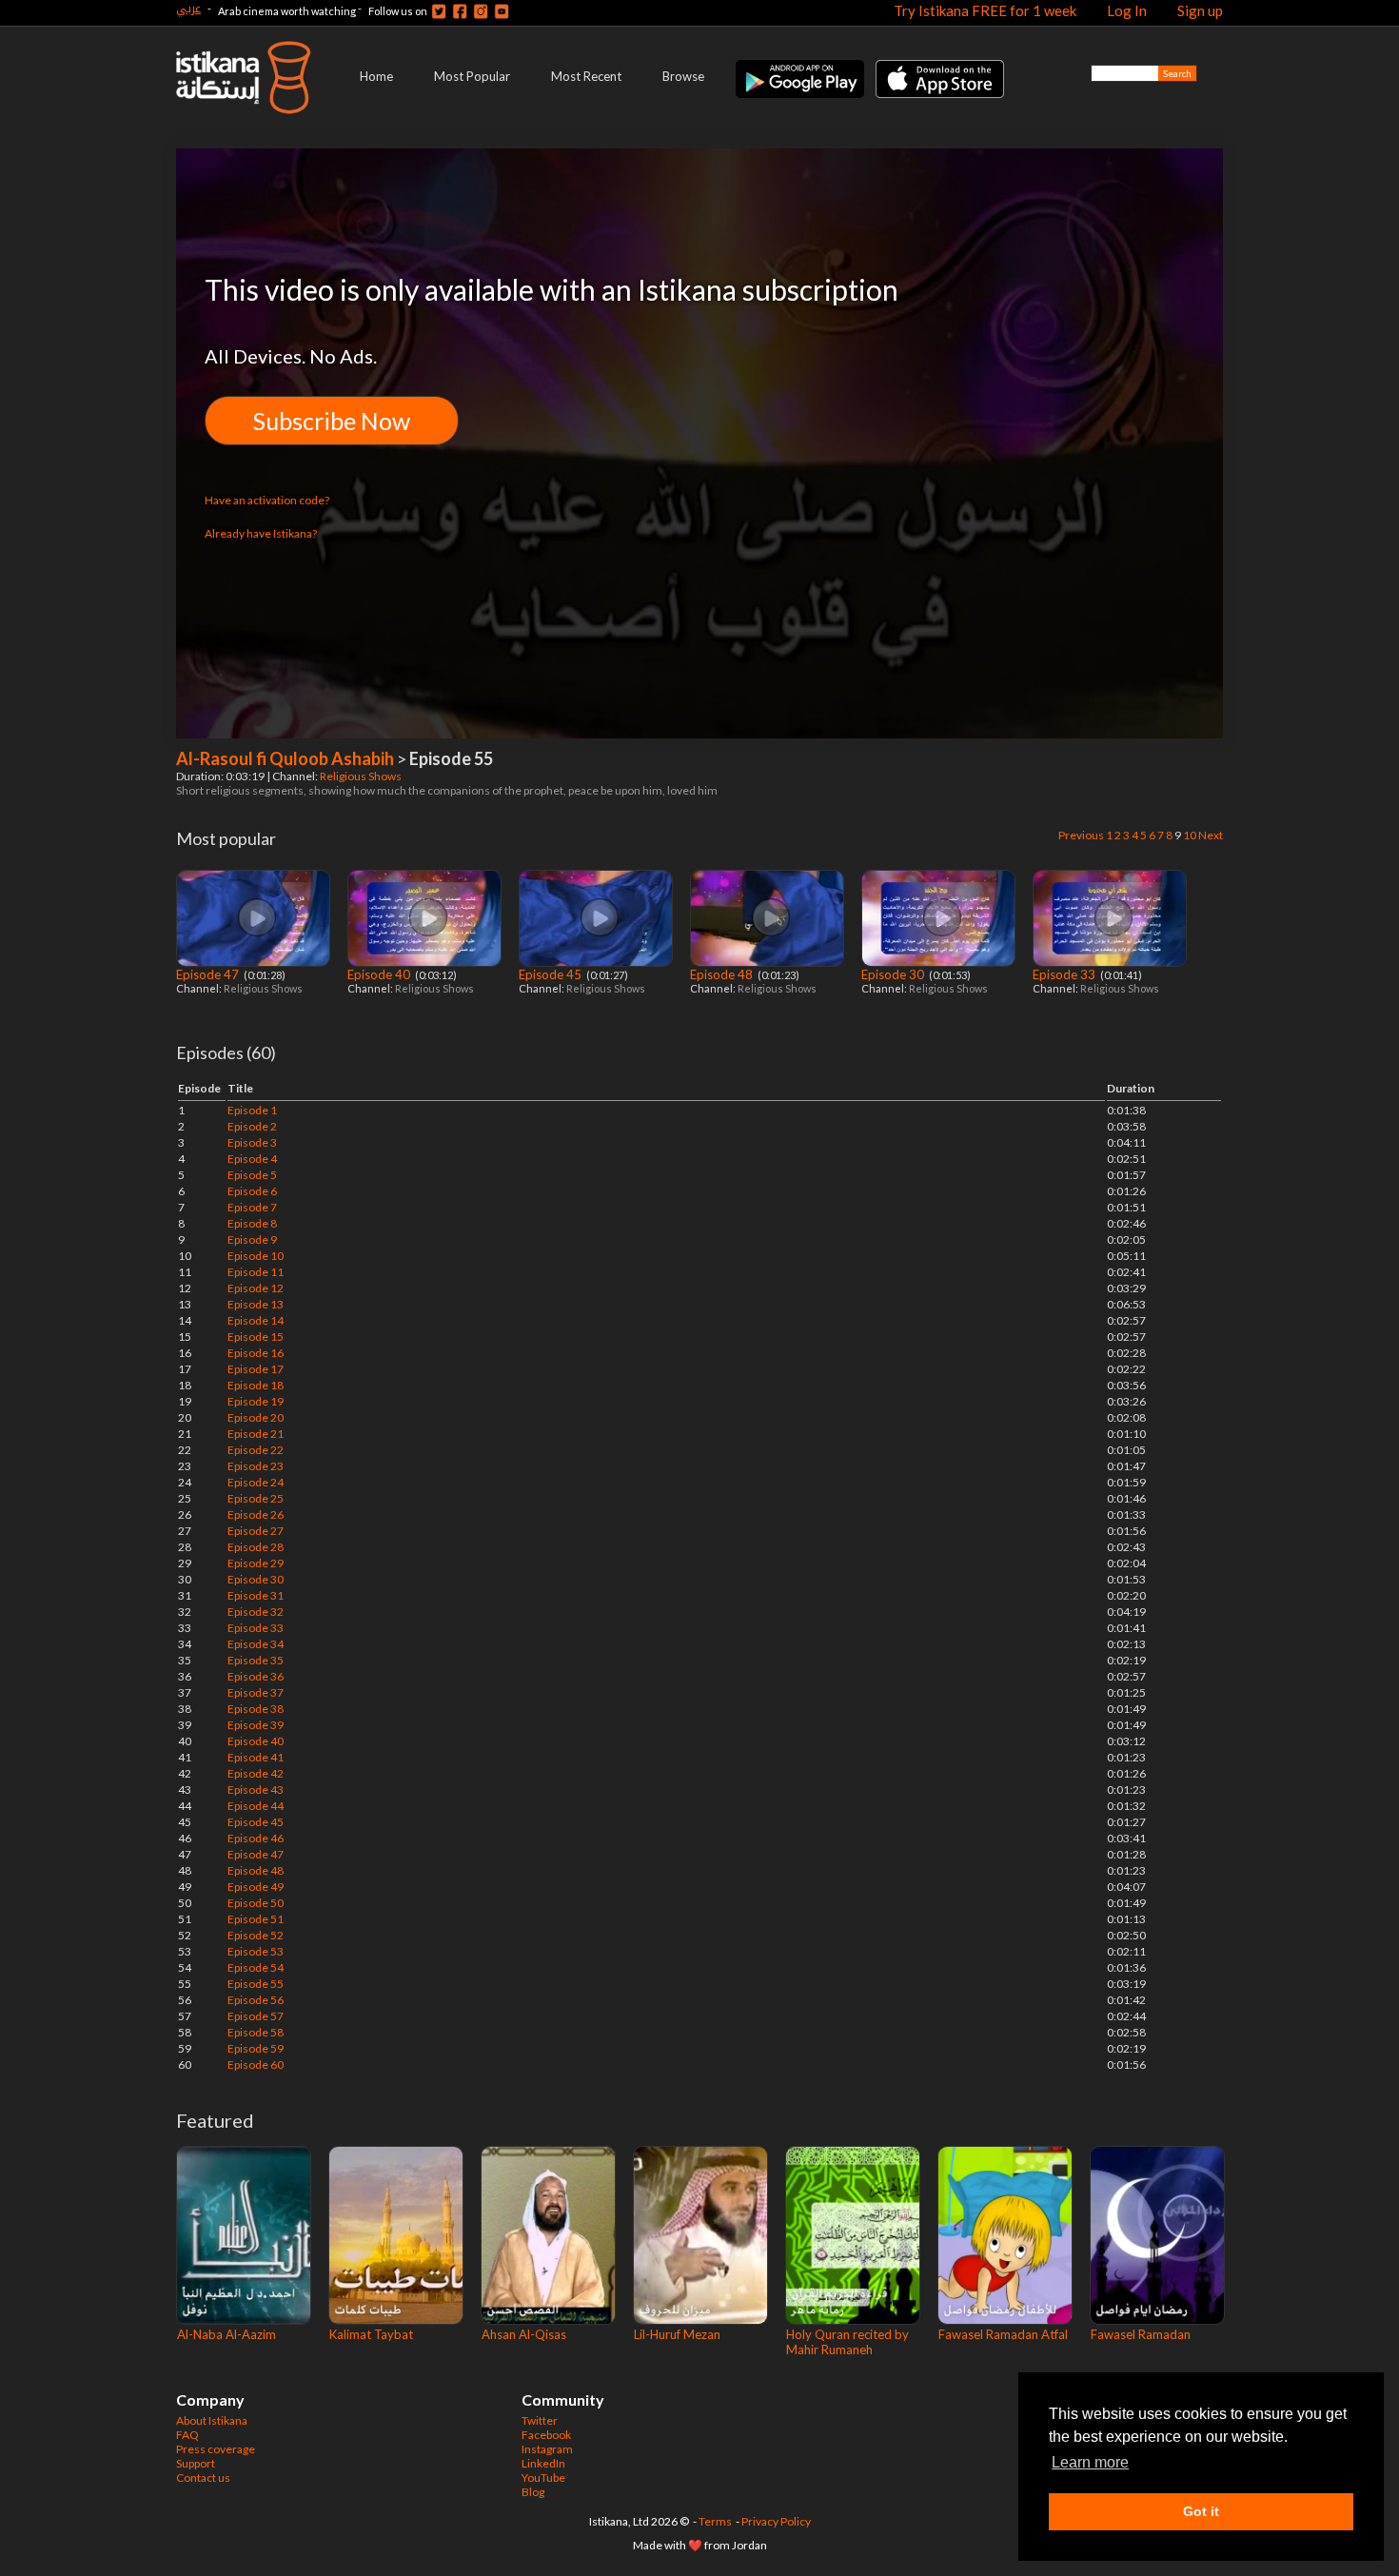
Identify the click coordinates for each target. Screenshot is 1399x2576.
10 (1190, 835)
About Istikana (212, 2420)
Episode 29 (256, 1563)
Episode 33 (1065, 974)
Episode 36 (256, 1676)
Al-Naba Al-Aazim (227, 2334)
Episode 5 (252, 1175)
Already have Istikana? (261, 533)
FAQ (187, 2435)
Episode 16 (256, 1353)
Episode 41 (256, 1757)
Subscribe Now (332, 421)
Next (1211, 835)
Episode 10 (256, 1256)
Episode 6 (252, 1191)
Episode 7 (252, 1207)
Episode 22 (256, 1450)
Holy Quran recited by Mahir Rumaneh (847, 2342)
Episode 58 (256, 2032)
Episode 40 (380, 974)
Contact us (203, 2478)
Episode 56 (256, 2000)
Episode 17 (256, 1369)
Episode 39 (256, 1725)
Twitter (540, 2420)
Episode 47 (209, 974)
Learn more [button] (1090, 2462)
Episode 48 (723, 974)
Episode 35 (256, 1660)
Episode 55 (256, 1984)
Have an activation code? (267, 500)
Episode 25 (256, 1498)
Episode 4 (252, 1159)
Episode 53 (256, 1951)
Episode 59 (256, 2048)
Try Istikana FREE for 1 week (985, 10)
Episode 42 (256, 1773)
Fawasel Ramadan (1141, 2334)
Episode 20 (256, 1417)
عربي (188, 8)
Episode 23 (256, 1466)
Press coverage (216, 2449)
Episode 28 (256, 1547)
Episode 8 (252, 1223)
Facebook (546, 2435)
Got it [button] (1201, 2511)
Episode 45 (552, 974)
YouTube (543, 2478)
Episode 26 (256, 1514)
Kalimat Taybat (371, 2334)
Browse (683, 76)
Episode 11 (256, 1272)
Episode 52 (256, 1935)
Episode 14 (256, 1320)
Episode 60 (256, 2065)
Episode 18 (256, 1385)
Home (376, 76)
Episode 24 (256, 1482)
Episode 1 (252, 1110)
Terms (715, 2521)
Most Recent (586, 76)
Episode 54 (256, 1967)
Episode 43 (256, 1789)
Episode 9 (252, 1239)
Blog (533, 2492)
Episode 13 (256, 1304)
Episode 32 (256, 1612)
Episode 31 (256, 1595)
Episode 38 (256, 1709)
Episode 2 (252, 1126)
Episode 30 (894, 974)
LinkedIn (543, 2463)
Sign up (1200, 10)
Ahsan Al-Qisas (524, 2334)
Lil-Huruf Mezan (677, 2334)
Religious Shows (362, 776)
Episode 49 (256, 1887)
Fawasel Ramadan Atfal (1003, 2334)
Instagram (547, 2449)
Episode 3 (252, 1142)
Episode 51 (256, 1919)
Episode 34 (256, 1644)
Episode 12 (256, 1288)
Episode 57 (256, 2016)
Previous (1081, 835)
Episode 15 (256, 1337)
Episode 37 (256, 1692)
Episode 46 (256, 1838)
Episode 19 (256, 1401)
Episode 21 (256, 1434)
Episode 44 (256, 1806)
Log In (1127, 10)
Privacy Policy (776, 2521)
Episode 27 (256, 1531)
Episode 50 (256, 1903)
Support (196, 2463)
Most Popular (472, 76)
